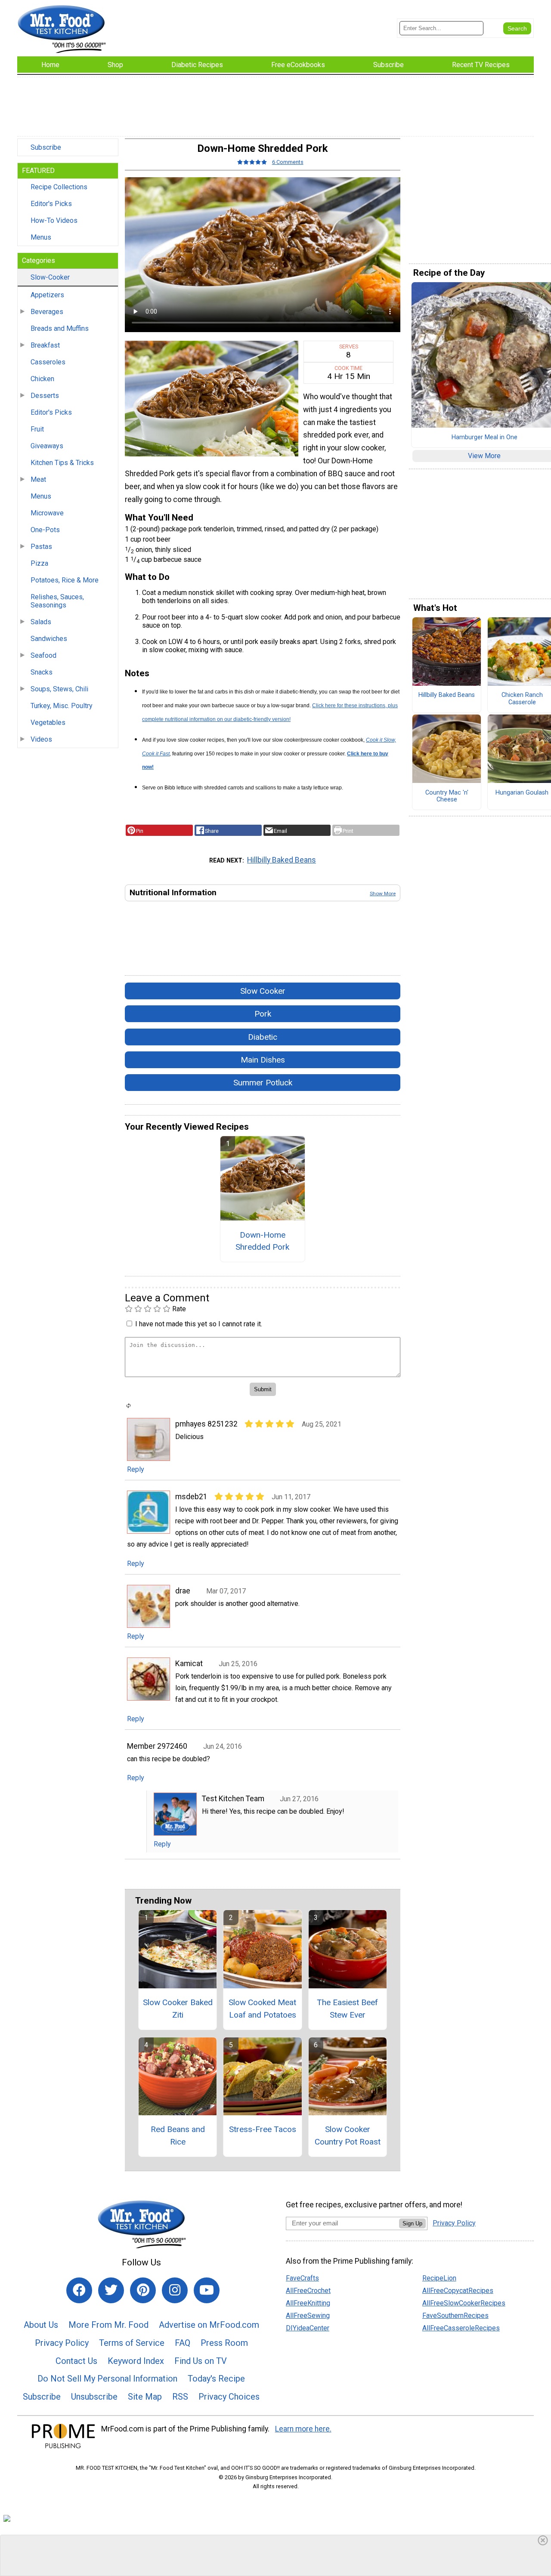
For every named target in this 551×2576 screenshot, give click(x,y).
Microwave (47, 513)
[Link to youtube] (207, 2290)
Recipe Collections (59, 187)
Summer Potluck (263, 1083)
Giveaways (47, 446)
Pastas (41, 547)
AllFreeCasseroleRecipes (461, 2328)
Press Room (224, 2343)
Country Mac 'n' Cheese (447, 797)
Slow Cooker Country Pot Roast (348, 2135)
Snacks (42, 672)
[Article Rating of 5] (252, 162)
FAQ (183, 2343)
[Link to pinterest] (143, 2290)
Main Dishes (263, 1060)
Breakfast (45, 345)
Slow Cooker (263, 991)
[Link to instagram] (175, 2290)
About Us (41, 2325)
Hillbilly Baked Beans (282, 860)
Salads (41, 622)
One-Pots (45, 530)
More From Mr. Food (108, 2325)
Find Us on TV (201, 2361)
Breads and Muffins (60, 328)
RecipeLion (439, 2278)
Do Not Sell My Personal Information (107, 2379)
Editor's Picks (51, 204)
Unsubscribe (94, 2397)
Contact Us (76, 2361)
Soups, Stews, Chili (59, 689)
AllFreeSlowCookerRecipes (464, 2303)
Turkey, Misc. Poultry (62, 706)
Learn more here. (303, 2429)
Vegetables (48, 723)
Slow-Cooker (50, 277)
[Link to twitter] (111, 2290)
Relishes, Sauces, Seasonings (57, 601)
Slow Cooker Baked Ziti (178, 2009)
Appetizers (47, 295)
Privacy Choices (229, 2397)
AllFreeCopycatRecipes (458, 2291)
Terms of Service (132, 2343)
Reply (136, 1469)
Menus (41, 237)
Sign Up (412, 2223)
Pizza (39, 563)
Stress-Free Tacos (263, 2129)
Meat (38, 479)
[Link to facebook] (79, 2290)
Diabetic (263, 1037)
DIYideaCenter (308, 2328)
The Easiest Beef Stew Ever (347, 2009)
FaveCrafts (302, 2278)
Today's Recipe (216, 2379)
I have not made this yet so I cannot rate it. (199, 1324)
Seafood (43, 655)
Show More (383, 894)
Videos (41, 739)
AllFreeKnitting (308, 2303)
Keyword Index (136, 2361)
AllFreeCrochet (308, 2291)
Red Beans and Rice (178, 2135)
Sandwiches (49, 639)
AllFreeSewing (308, 2316)
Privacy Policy (62, 2343)
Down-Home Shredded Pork (262, 1241)
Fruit (37, 429)
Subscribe (46, 147)
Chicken (42, 379)
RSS (180, 2397)
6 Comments (288, 162)
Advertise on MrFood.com (209, 2325)
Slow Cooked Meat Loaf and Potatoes (262, 2009)
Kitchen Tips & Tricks (62, 463)
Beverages (47, 312)
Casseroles (48, 362)
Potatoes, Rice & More (65, 580)
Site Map (145, 2397)
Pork (263, 1014)
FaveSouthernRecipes (455, 2316)
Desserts (45, 396)
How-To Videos (54, 220)
